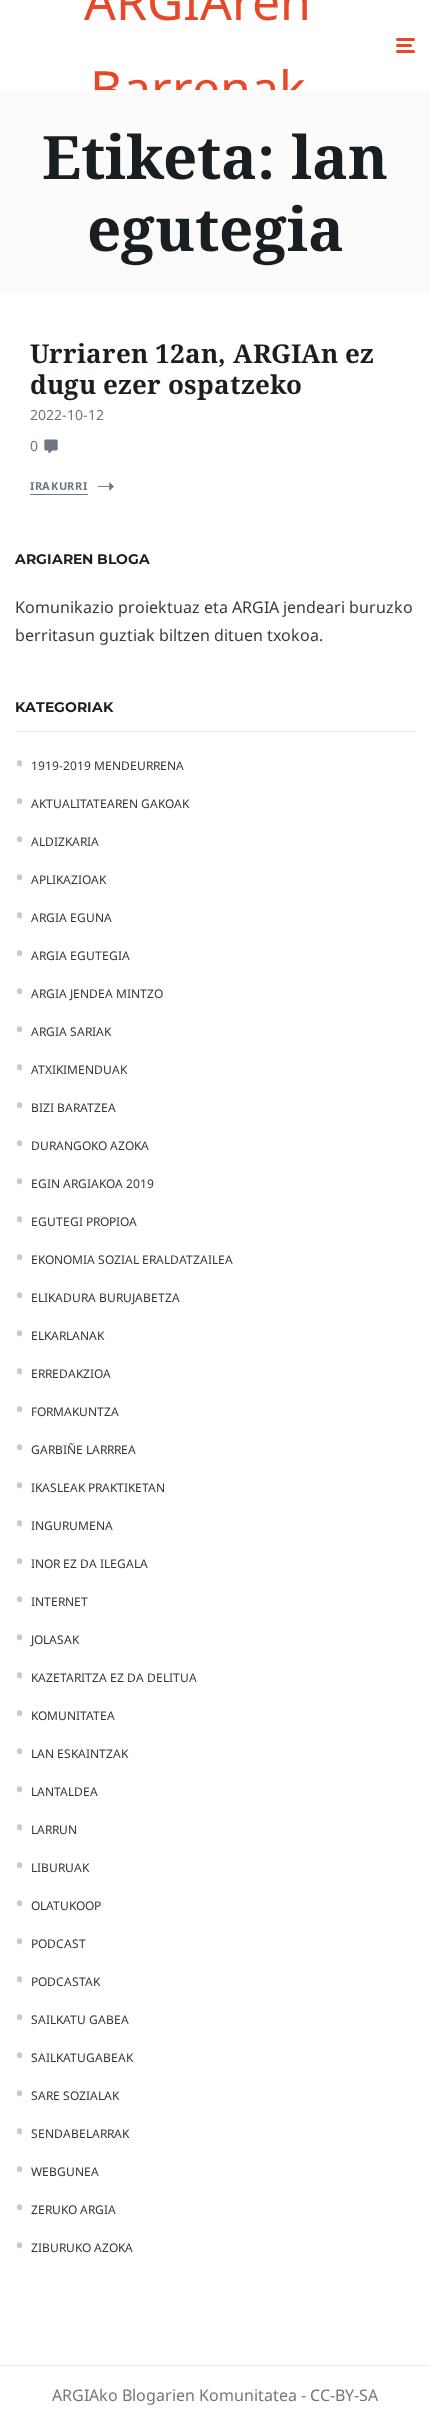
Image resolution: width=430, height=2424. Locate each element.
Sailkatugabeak (82, 2057)
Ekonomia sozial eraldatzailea (132, 1259)
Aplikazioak (68, 879)
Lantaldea (64, 1791)
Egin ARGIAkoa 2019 (92, 1183)
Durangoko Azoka (90, 1145)
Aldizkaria (65, 841)
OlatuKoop (66, 1905)
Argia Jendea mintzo (97, 993)
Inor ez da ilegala (89, 1563)
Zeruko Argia (73, 2209)
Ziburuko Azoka (82, 2247)
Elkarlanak (67, 1335)
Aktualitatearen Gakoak (110, 803)
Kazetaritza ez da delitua (114, 1677)
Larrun (54, 1829)
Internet (59, 1601)
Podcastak (65, 1981)
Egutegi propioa (84, 1221)
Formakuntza (75, 1411)
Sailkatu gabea (80, 2019)
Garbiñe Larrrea (83, 1449)
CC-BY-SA (344, 2395)
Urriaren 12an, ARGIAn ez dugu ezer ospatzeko (202, 368)
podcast (58, 1943)
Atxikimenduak (79, 1069)
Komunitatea (73, 1715)
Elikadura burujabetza (105, 1297)
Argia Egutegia (80, 955)
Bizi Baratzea (73, 1107)
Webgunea (65, 2171)
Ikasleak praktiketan (98, 1487)
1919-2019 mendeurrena (107, 765)
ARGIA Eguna (71, 917)
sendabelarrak (80, 2133)
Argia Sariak (71, 1031)
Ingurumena (72, 1525)
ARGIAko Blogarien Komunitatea (174, 2395)
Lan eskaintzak (79, 1753)
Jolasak (55, 1639)
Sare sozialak (75, 2095)
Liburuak (60, 1867)
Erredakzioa (71, 1373)
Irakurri (59, 485)
